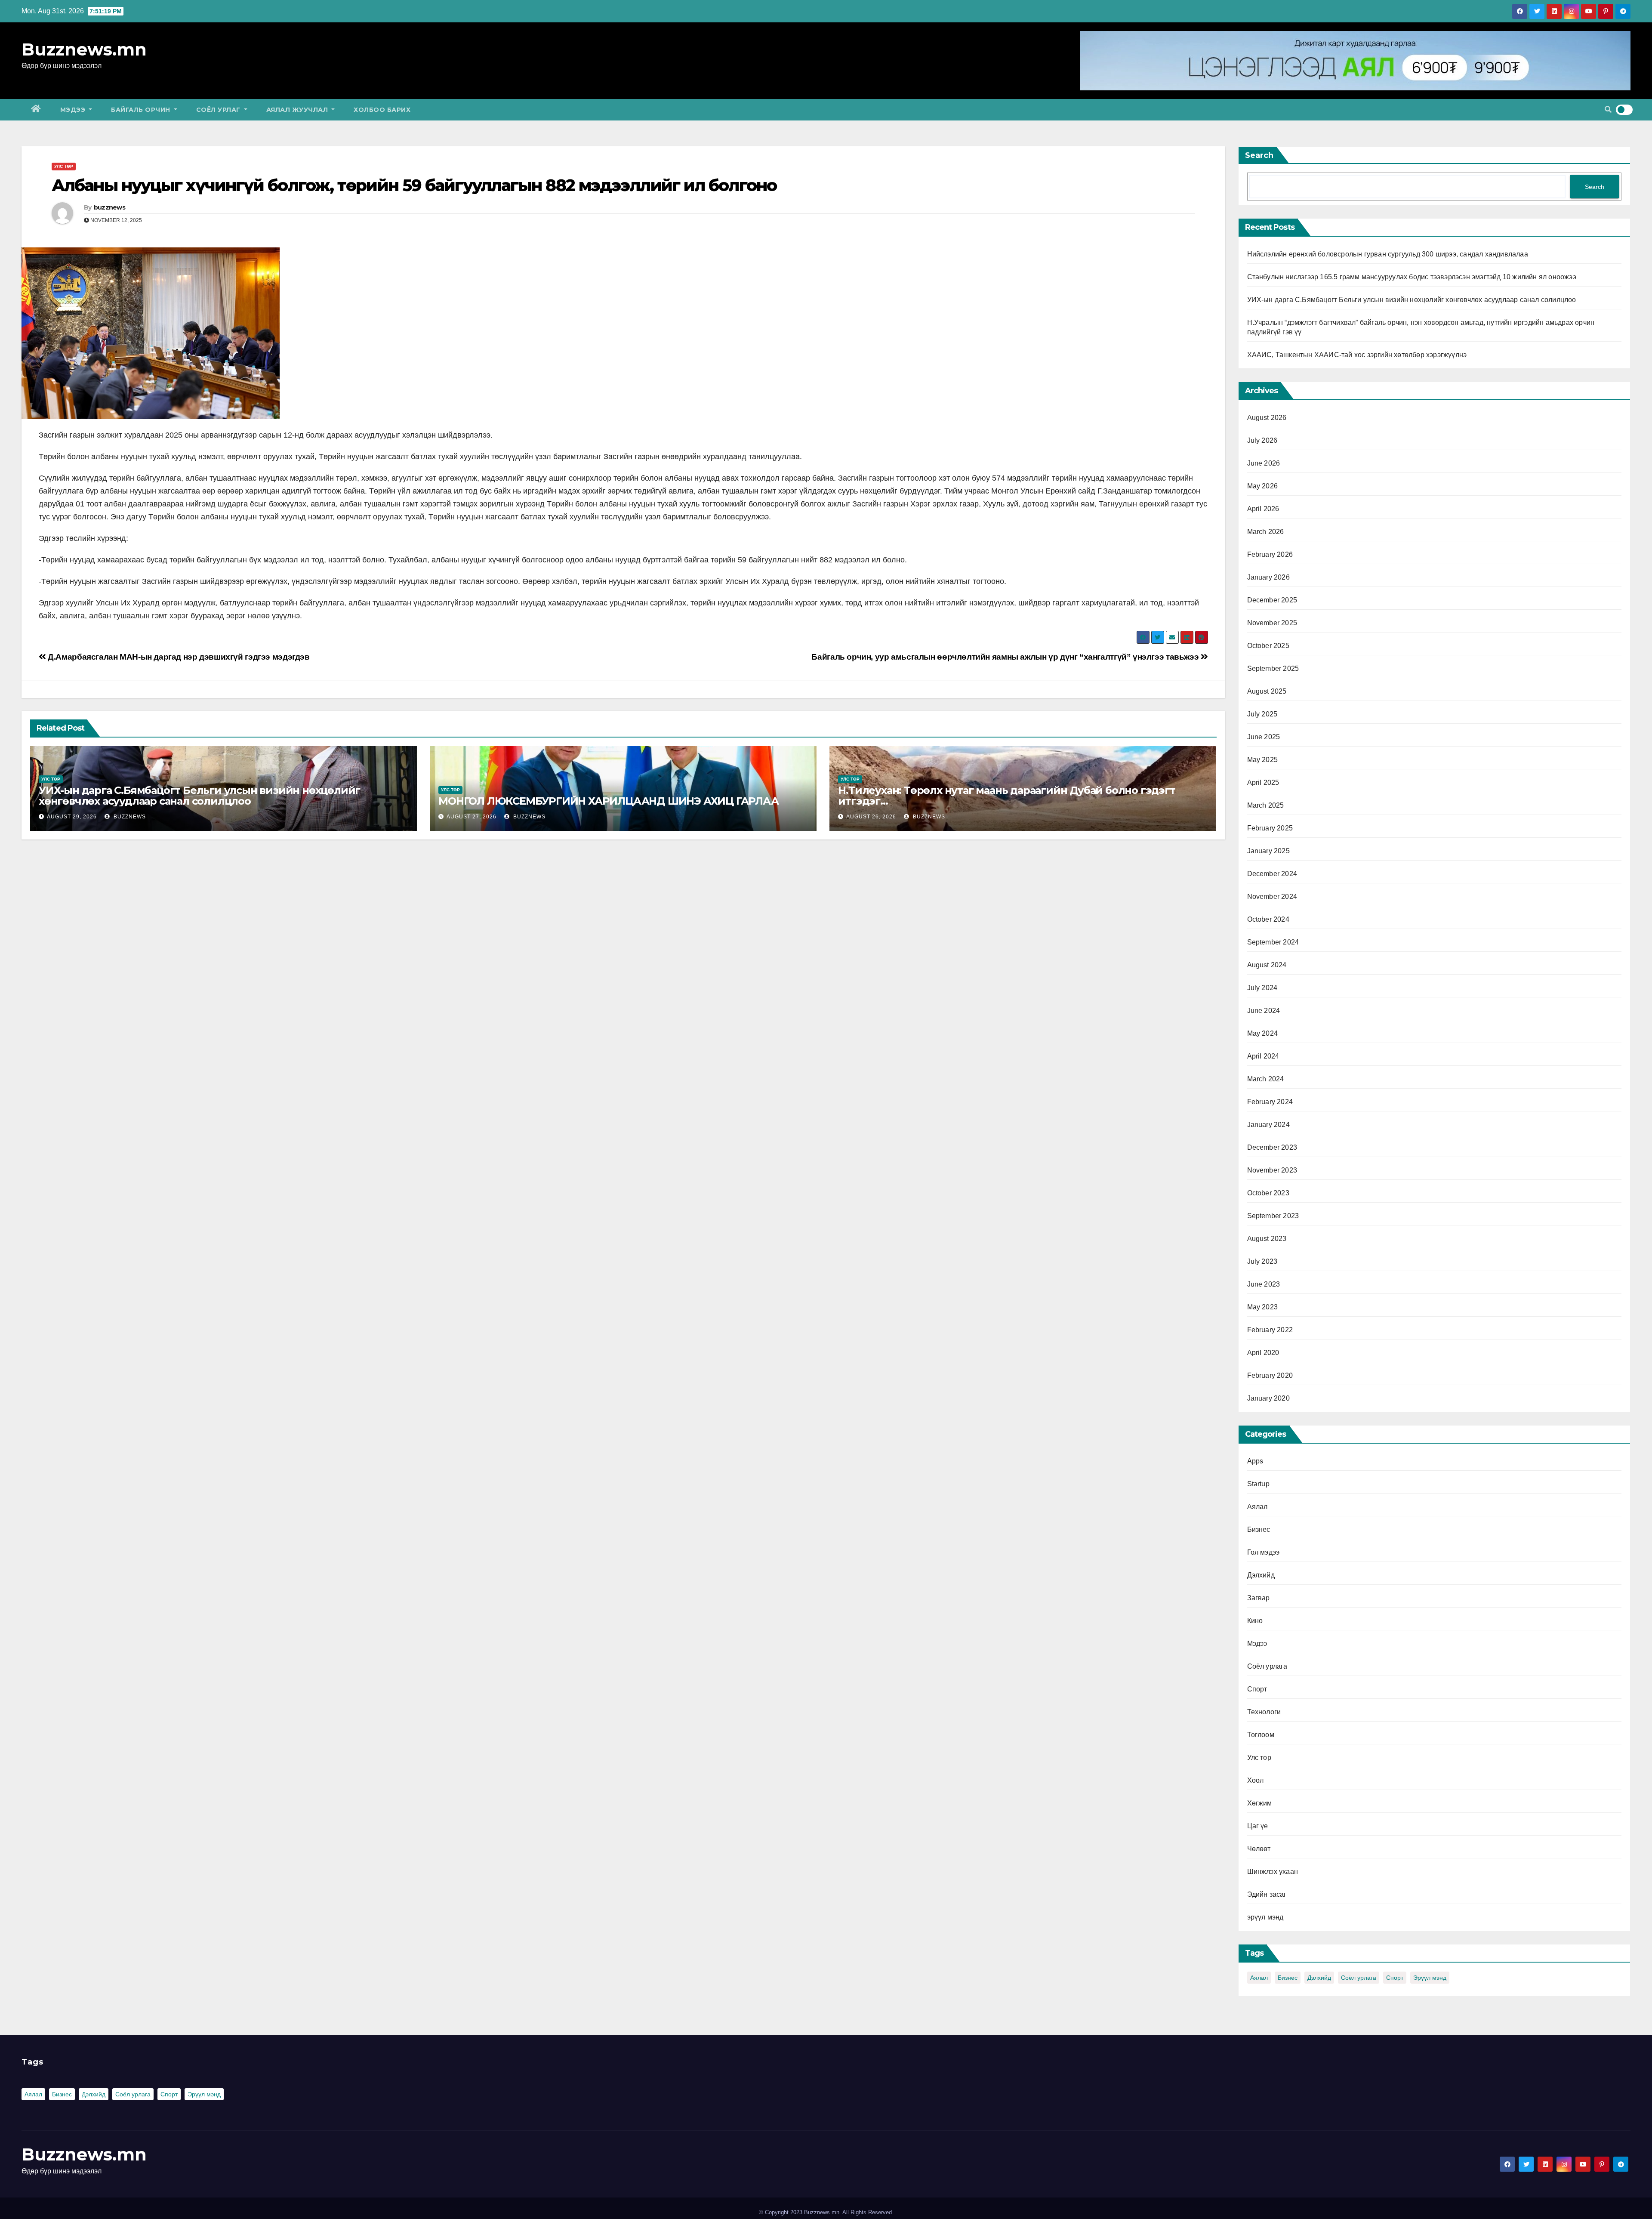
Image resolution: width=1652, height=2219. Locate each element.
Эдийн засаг (1267, 1894)
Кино (1255, 1621)
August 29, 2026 (72, 817)
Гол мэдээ (1264, 1552)
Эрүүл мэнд (1430, 1978)
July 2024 (1262, 988)
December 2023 (1272, 1147)
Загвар (1259, 1598)
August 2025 (1267, 691)
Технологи (1264, 1712)
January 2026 (1268, 577)
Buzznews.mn (84, 49)
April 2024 (1263, 1056)
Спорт (1257, 1689)
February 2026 (1270, 554)
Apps (1255, 1461)
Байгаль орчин (142, 110)
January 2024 (1268, 1125)
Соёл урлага (1267, 1666)
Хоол (1256, 1780)
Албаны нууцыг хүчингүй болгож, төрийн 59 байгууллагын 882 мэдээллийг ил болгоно (414, 185)
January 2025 (1268, 851)
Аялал (1257, 1507)
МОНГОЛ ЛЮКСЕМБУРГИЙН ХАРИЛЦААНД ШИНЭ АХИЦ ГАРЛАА (608, 801)
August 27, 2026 (472, 817)
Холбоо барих (382, 110)
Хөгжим (1260, 1803)
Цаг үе (1258, 1826)
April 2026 (1263, 509)
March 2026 (1266, 532)
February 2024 (1270, 1102)
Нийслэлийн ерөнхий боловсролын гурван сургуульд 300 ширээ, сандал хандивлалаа (1388, 254)
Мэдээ (74, 110)
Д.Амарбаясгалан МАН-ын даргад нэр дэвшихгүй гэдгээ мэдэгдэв (178, 657)
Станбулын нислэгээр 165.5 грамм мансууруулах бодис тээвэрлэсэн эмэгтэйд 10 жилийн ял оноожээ (1412, 277)
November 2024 (1272, 897)
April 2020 (1263, 1353)
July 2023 (1262, 1261)
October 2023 (1268, 1193)
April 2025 (1263, 782)
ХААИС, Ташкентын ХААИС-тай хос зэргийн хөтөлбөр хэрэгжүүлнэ (1357, 355)
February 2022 (1270, 1330)
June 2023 (1264, 1284)
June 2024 (1264, 1011)
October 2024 (1268, 919)
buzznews (109, 207)
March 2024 (1266, 1079)
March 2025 (1266, 805)
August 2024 (1267, 965)
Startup (1258, 1484)
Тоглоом (1261, 1735)
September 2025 (1273, 668)
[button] (1608, 110)
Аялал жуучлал (298, 110)
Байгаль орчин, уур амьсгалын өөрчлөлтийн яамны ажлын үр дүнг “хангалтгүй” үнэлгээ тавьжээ (1006, 657)
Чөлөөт (1259, 1849)
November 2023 (1272, 1170)
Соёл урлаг (219, 110)
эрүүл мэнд (1265, 1917)
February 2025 (1270, 828)
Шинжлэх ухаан (1273, 1872)
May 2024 (1263, 1033)
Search (1259, 155)
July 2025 (1262, 714)
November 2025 (1272, 623)
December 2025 (1272, 600)
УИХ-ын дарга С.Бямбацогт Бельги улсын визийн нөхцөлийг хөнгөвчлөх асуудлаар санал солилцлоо (199, 796)
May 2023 (1263, 1307)
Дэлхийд (1261, 1575)
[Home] (36, 110)
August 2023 (1267, 1239)
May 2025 (1263, 760)
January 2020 (1268, 1398)
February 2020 (1270, 1375)
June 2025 (1264, 737)
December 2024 (1272, 874)
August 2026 (1267, 418)
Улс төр (64, 166)
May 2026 (1263, 486)
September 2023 (1273, 1216)
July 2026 (1262, 440)
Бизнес (1259, 1529)
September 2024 (1273, 942)
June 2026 (1264, 463)
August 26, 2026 (871, 817)
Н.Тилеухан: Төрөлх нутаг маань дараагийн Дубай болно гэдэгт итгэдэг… (1006, 796)
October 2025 (1268, 646)
